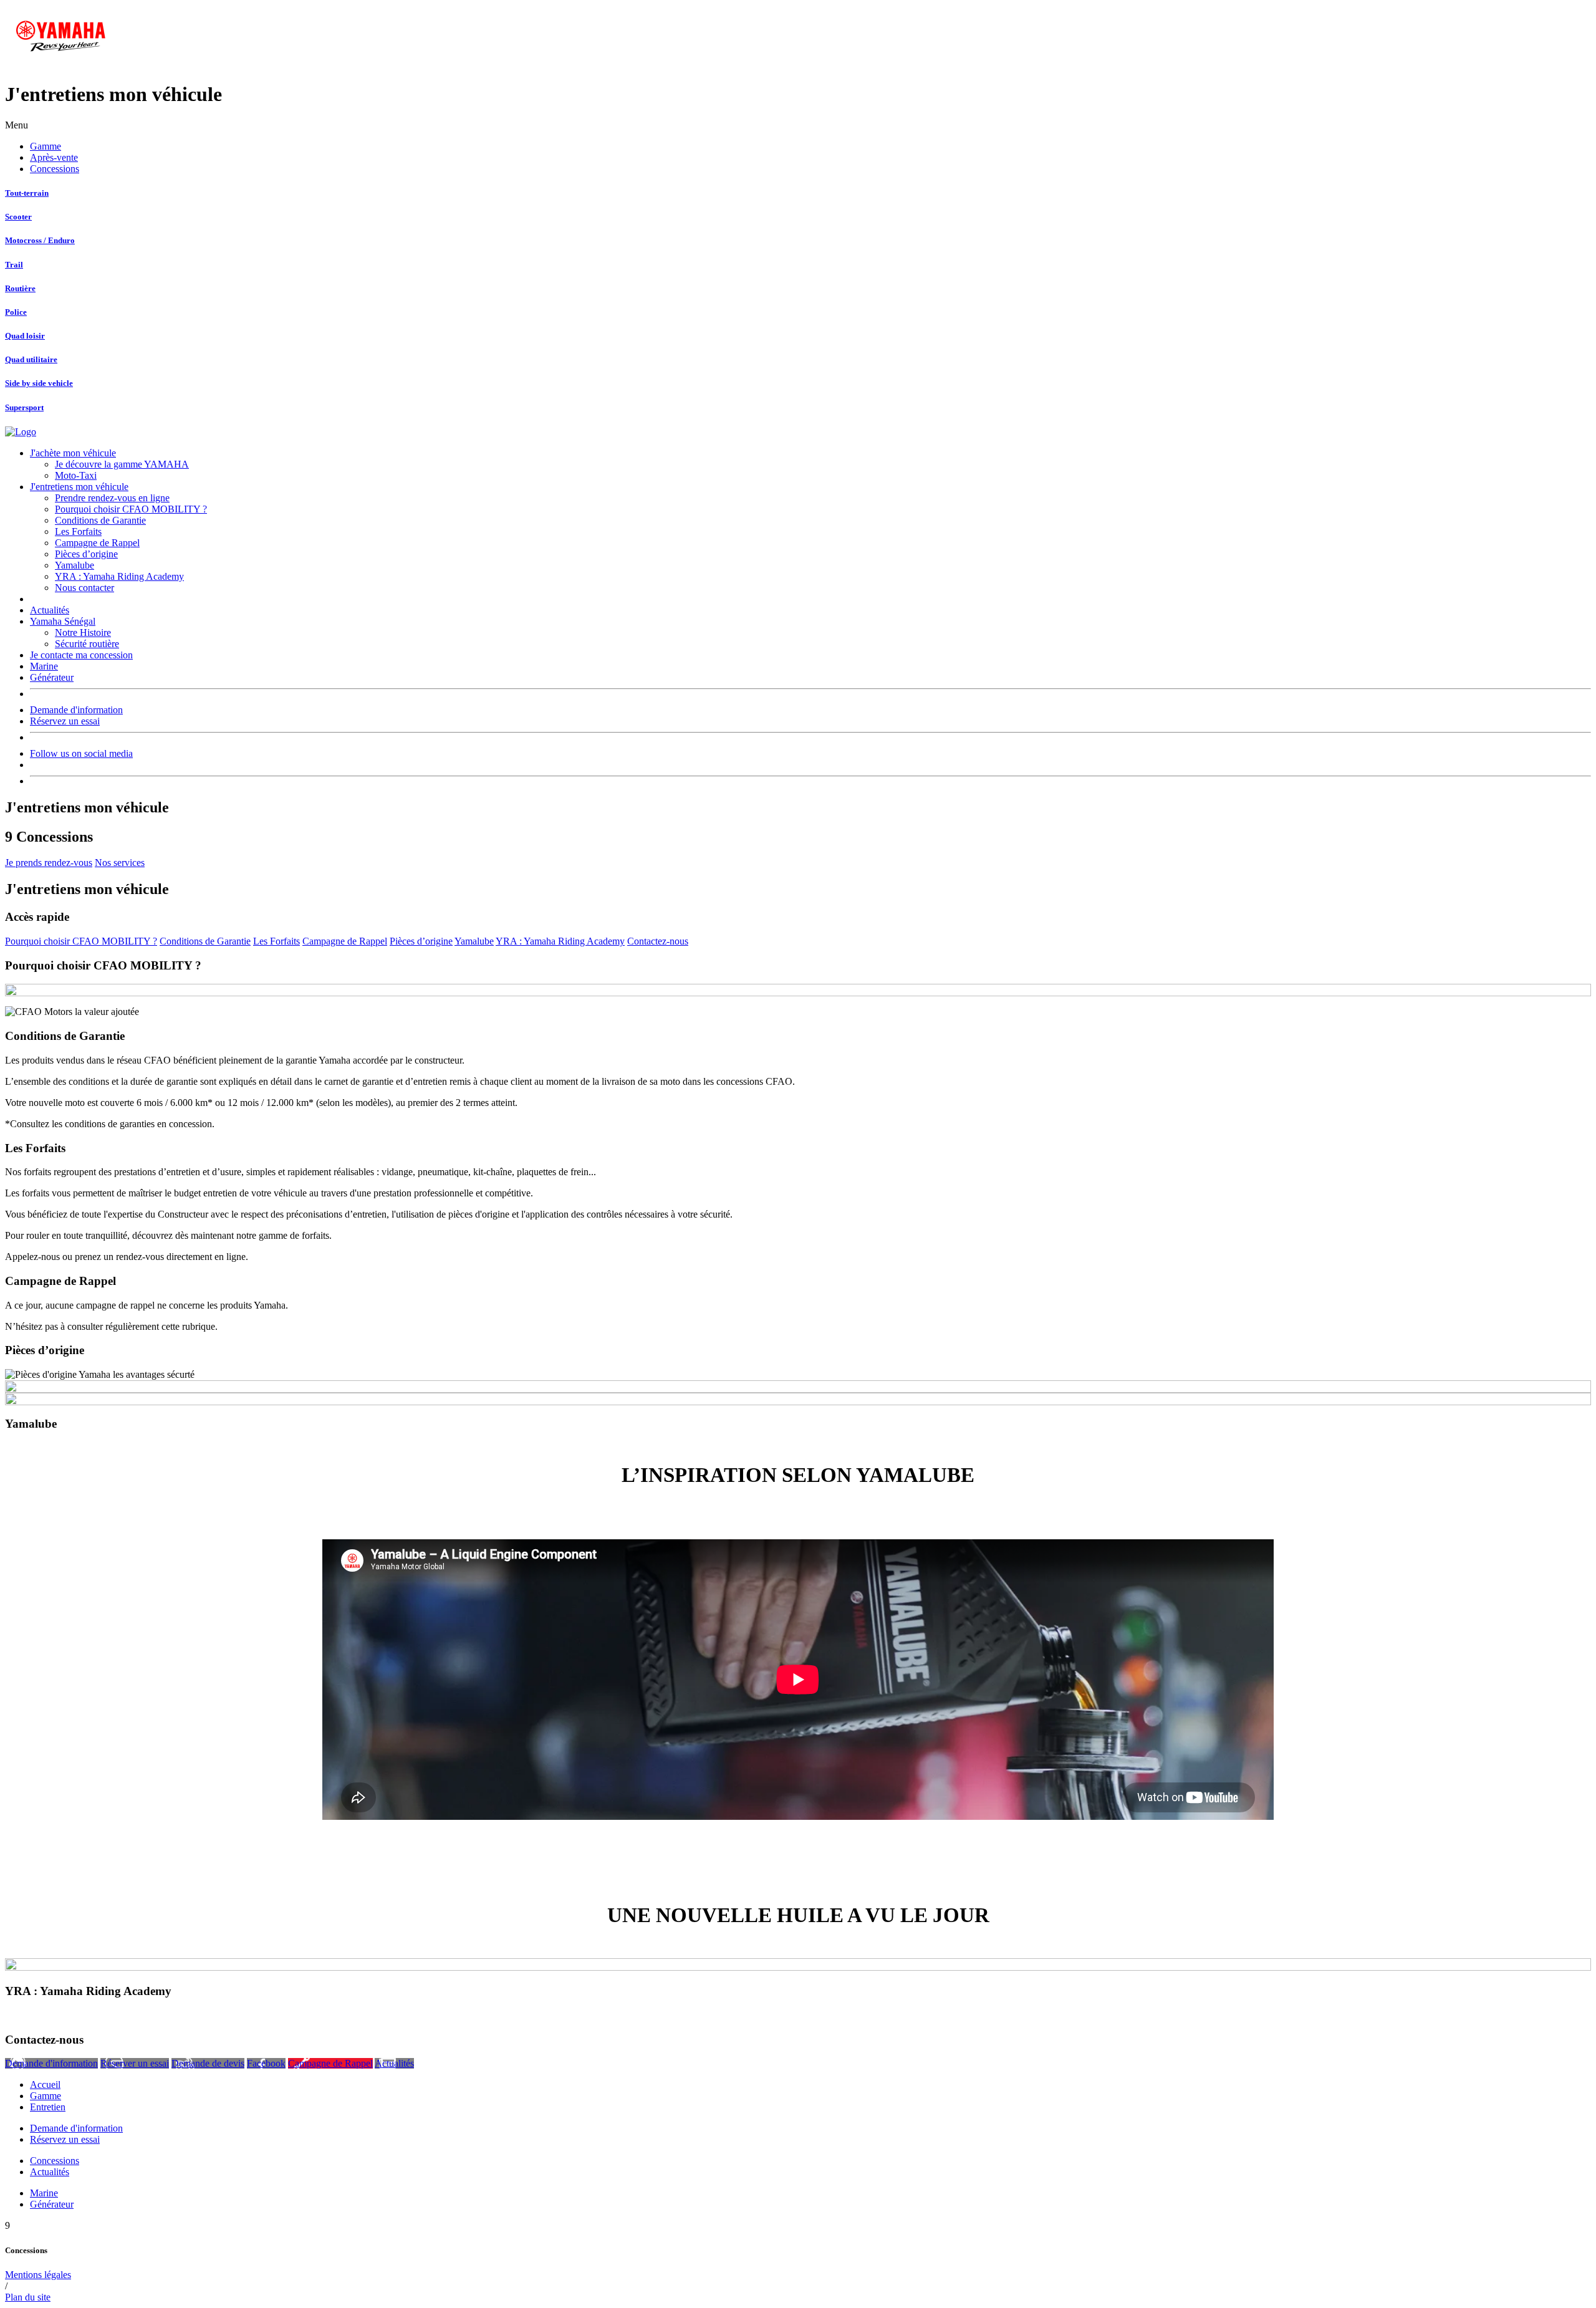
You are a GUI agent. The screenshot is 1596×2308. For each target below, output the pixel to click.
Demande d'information (76, 710)
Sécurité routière (87, 644)
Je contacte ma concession (81, 655)
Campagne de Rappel (97, 543)
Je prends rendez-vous (49, 863)
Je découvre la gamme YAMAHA (122, 464)
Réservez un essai (65, 721)
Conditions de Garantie (100, 520)
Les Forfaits (78, 531)
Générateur (52, 677)
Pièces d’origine (86, 554)
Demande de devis (208, 2063)
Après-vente (54, 157)
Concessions (55, 169)
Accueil (45, 2084)
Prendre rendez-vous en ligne (112, 498)
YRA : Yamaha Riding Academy (119, 576)
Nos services (120, 863)
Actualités (50, 610)
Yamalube (75, 565)
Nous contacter (84, 588)
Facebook (266, 2063)
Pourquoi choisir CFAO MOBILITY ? (131, 509)
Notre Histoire (83, 632)
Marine (44, 666)
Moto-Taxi (76, 475)
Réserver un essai (135, 2063)
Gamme (46, 146)
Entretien (48, 2107)
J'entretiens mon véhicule (79, 487)
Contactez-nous (658, 941)
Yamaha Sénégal (63, 621)
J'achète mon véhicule (73, 453)
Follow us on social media (81, 753)
